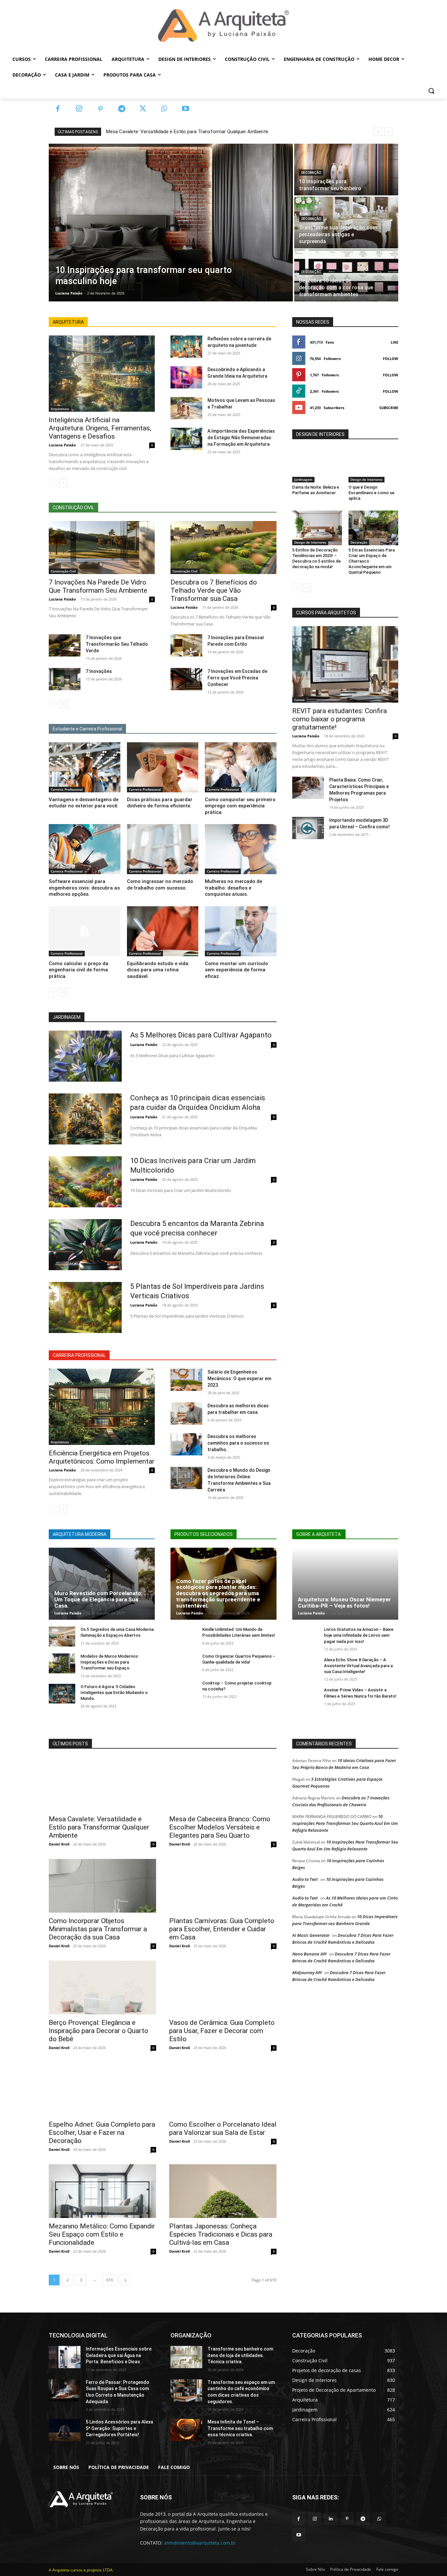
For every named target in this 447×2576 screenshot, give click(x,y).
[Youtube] (185, 109)
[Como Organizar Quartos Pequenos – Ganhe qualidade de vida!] (184, 1663)
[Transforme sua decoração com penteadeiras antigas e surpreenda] (346, 223)
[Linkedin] (331, 2519)
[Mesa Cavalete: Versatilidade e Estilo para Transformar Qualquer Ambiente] (102, 1784)
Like (394, 342)
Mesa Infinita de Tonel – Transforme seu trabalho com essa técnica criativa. (240, 2428)
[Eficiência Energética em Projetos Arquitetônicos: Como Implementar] (102, 1407)
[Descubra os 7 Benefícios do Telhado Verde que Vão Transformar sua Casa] (223, 548)
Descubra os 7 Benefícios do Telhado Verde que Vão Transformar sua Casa (214, 590)
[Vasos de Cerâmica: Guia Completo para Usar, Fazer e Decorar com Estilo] (223, 1988)
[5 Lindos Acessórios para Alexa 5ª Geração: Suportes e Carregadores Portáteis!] (65, 2430)
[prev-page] (53, 483)
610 (110, 2280)
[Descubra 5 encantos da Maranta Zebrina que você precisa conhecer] (85, 1245)
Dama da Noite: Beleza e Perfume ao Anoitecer (316, 490)
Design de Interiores (367, 479)
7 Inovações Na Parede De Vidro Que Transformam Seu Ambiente (98, 586)
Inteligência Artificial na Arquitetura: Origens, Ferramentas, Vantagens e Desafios (100, 428)
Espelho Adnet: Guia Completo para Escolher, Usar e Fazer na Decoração (102, 2133)
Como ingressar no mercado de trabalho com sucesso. (160, 885)
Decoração (311, 173)
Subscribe (389, 408)
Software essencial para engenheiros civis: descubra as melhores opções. (84, 888)
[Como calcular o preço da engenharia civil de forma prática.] (85, 931)
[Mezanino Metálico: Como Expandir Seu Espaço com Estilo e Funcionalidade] (102, 2191)
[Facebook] (58, 109)
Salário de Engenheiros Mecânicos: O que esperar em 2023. (239, 1378)
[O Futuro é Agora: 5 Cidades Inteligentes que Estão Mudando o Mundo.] (62, 1694)
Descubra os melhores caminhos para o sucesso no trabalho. (238, 1443)
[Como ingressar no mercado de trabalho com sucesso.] (163, 849)
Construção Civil (63, 571)
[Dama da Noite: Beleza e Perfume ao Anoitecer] (317, 465)
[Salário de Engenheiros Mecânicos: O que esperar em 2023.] (186, 1380)
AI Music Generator (311, 1935)
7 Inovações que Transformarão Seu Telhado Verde (117, 644)
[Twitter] (143, 109)
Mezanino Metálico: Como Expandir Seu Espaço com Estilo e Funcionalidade (102, 2234)
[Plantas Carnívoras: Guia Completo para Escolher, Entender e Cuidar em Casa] (223, 1886)
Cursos (299, 700)
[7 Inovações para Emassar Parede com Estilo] (186, 645)
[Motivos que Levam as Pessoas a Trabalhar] (186, 408)
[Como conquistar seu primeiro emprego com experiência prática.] (241, 767)
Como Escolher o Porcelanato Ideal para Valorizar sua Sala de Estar (223, 2128)
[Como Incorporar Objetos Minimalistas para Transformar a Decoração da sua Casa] (102, 1886)
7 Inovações (99, 671)
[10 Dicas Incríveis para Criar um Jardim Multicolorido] (85, 1182)
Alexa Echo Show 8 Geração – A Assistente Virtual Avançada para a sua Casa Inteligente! (358, 1666)
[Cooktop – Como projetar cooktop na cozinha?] (184, 1690)
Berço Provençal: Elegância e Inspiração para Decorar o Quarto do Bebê (98, 2031)
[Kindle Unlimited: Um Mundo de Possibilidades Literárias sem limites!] (184, 1637)
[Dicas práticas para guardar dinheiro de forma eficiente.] (163, 767)
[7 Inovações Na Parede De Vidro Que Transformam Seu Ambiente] (102, 548)
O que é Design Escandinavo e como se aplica (371, 493)
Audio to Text (305, 1879)
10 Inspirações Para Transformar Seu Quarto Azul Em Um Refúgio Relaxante (345, 1823)
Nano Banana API (309, 1954)
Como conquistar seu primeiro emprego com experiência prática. (240, 806)
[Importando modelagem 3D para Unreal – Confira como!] (308, 828)
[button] (431, 91)
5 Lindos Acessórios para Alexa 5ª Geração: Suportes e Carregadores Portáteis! (119, 2428)
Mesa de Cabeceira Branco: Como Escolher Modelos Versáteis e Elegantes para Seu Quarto (220, 1827)
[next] (388, 132)
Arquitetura (60, 409)
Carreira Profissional (67, 789)
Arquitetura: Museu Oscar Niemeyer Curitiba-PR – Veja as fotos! (344, 1603)
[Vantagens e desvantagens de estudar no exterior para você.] (85, 767)
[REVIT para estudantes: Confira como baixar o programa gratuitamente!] (345, 664)
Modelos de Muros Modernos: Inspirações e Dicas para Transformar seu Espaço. (110, 1662)
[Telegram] (122, 109)
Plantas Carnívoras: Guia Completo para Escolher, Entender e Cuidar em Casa (222, 1929)
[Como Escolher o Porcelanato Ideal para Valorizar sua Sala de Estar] (223, 2089)
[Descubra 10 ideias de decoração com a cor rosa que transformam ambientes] (346, 276)
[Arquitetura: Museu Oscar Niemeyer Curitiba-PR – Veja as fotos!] (345, 1584)
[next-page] (63, 483)
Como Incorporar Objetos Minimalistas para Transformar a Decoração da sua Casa (98, 1929)
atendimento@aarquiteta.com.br (200, 2543)
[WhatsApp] (164, 109)
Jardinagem (303, 479)
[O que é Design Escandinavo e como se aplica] (373, 465)
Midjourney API (307, 1973)
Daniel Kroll (59, 1844)
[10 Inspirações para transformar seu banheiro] (346, 170)
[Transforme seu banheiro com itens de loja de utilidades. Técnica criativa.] (186, 2357)
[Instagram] (79, 109)
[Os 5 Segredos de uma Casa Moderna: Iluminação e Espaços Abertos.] (62, 1637)
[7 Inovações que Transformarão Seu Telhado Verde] (65, 645)
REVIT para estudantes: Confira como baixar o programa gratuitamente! (340, 719)
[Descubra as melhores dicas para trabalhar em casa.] (186, 1414)
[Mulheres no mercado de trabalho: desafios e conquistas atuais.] (241, 849)
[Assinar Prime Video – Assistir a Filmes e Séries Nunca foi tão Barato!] (305, 1697)
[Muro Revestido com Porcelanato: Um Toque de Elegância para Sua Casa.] (102, 1584)
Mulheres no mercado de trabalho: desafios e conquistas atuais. (233, 888)
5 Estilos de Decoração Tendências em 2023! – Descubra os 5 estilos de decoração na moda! (316, 558)
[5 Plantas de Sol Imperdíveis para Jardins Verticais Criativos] (85, 1307)
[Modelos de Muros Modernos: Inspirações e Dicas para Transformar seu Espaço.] (62, 1663)
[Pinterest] (100, 109)
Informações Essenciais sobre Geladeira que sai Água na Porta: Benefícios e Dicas (119, 2355)
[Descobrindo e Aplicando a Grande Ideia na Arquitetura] (186, 377)
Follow (391, 359)
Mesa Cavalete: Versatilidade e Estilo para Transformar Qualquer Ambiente (187, 132)
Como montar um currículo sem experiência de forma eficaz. (236, 970)
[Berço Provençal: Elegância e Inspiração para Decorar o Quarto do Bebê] (102, 1988)
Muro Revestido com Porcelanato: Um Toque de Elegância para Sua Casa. (98, 1599)
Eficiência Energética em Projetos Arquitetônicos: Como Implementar (102, 1457)
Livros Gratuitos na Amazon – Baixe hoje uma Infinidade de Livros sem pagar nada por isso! (359, 1635)
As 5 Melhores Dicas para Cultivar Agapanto (201, 1035)
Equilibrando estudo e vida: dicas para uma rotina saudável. (158, 970)
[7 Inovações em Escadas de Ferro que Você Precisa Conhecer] (186, 679)
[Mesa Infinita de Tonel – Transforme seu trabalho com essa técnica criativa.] (186, 2430)
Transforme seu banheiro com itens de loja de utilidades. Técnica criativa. (240, 2355)
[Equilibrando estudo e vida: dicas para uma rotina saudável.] (163, 931)
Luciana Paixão (62, 445)
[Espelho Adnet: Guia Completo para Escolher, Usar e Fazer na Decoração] (102, 2089)
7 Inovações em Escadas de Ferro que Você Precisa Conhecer (237, 678)
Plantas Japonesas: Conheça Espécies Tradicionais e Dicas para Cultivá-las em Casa (221, 2234)
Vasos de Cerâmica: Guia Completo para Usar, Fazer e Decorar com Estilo (222, 2031)
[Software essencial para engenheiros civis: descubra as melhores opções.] (85, 849)
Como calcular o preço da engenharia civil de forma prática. (79, 970)
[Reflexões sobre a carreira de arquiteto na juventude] (186, 347)
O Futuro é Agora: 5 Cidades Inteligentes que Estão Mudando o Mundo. (114, 1693)
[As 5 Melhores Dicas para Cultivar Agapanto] (85, 1056)
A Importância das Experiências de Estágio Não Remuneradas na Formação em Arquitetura (241, 438)
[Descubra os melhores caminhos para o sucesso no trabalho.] (186, 1444)
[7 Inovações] (65, 679)
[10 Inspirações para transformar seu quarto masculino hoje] (171, 223)
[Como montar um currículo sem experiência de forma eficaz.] (241, 931)
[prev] (378, 132)
